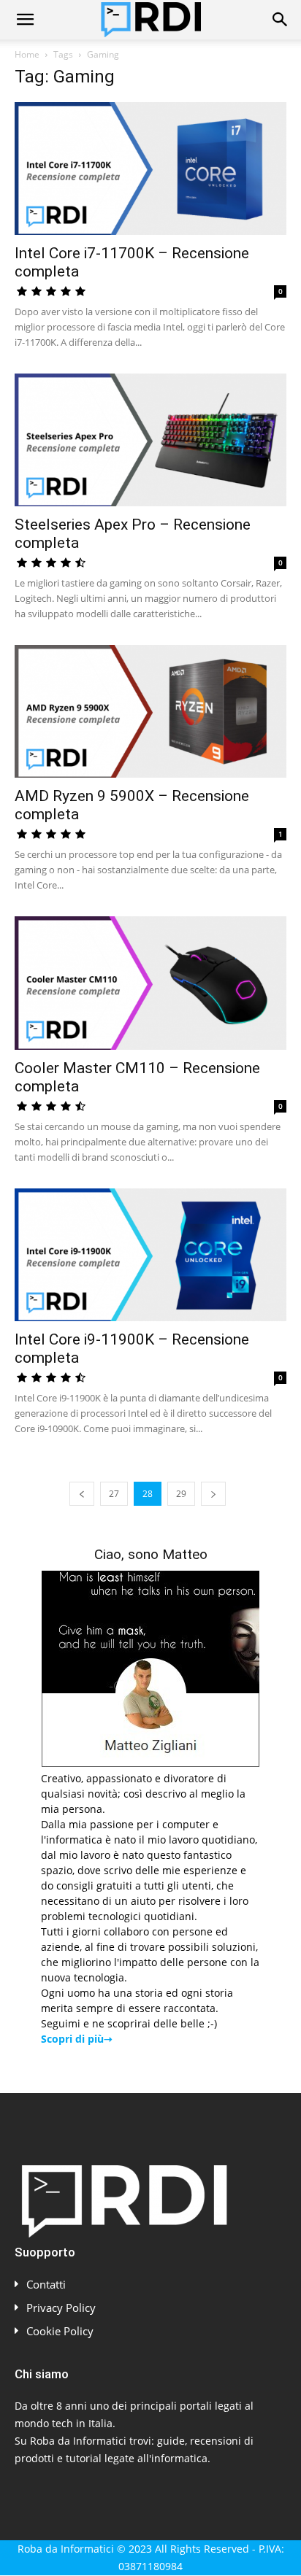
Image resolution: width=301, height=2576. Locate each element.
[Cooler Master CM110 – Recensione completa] (150, 983)
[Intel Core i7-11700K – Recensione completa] (150, 169)
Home (27, 54)
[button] (25, 20)
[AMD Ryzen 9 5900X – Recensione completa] (150, 711)
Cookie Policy (60, 2331)
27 (114, 1494)
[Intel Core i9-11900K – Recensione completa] (150, 1255)
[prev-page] (82, 1494)
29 (181, 1494)
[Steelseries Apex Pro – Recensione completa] (150, 440)
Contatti (46, 2284)
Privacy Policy (61, 2308)
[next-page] (213, 1494)
